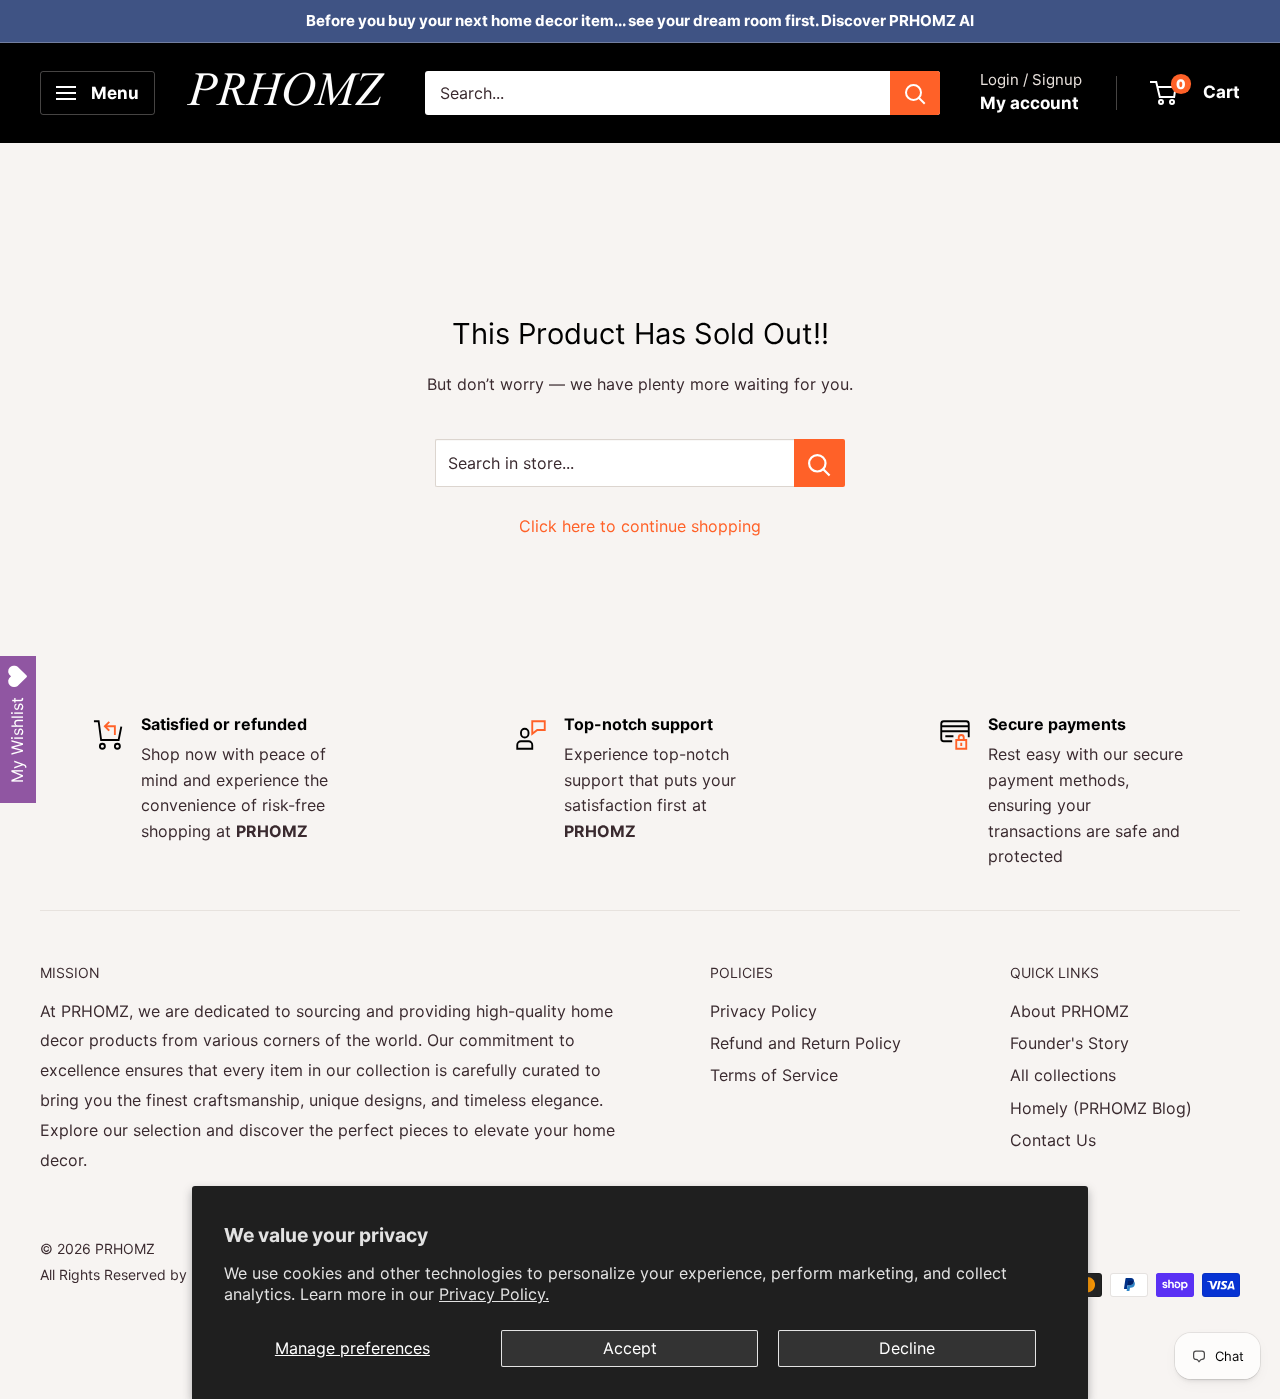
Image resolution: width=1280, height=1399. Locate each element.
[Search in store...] (819, 463)
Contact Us (1053, 1140)
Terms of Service (774, 1075)
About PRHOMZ (1069, 1011)
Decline (907, 1348)
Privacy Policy (763, 1011)
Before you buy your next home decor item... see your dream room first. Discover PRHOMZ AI (640, 20)
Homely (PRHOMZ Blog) (1101, 1108)
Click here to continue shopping (640, 526)
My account (1029, 103)
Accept (630, 1348)
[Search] (915, 93)
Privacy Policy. (494, 1294)
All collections (1063, 1075)
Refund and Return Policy (805, 1043)
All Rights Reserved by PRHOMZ (145, 1274)
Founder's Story (1069, 1043)
